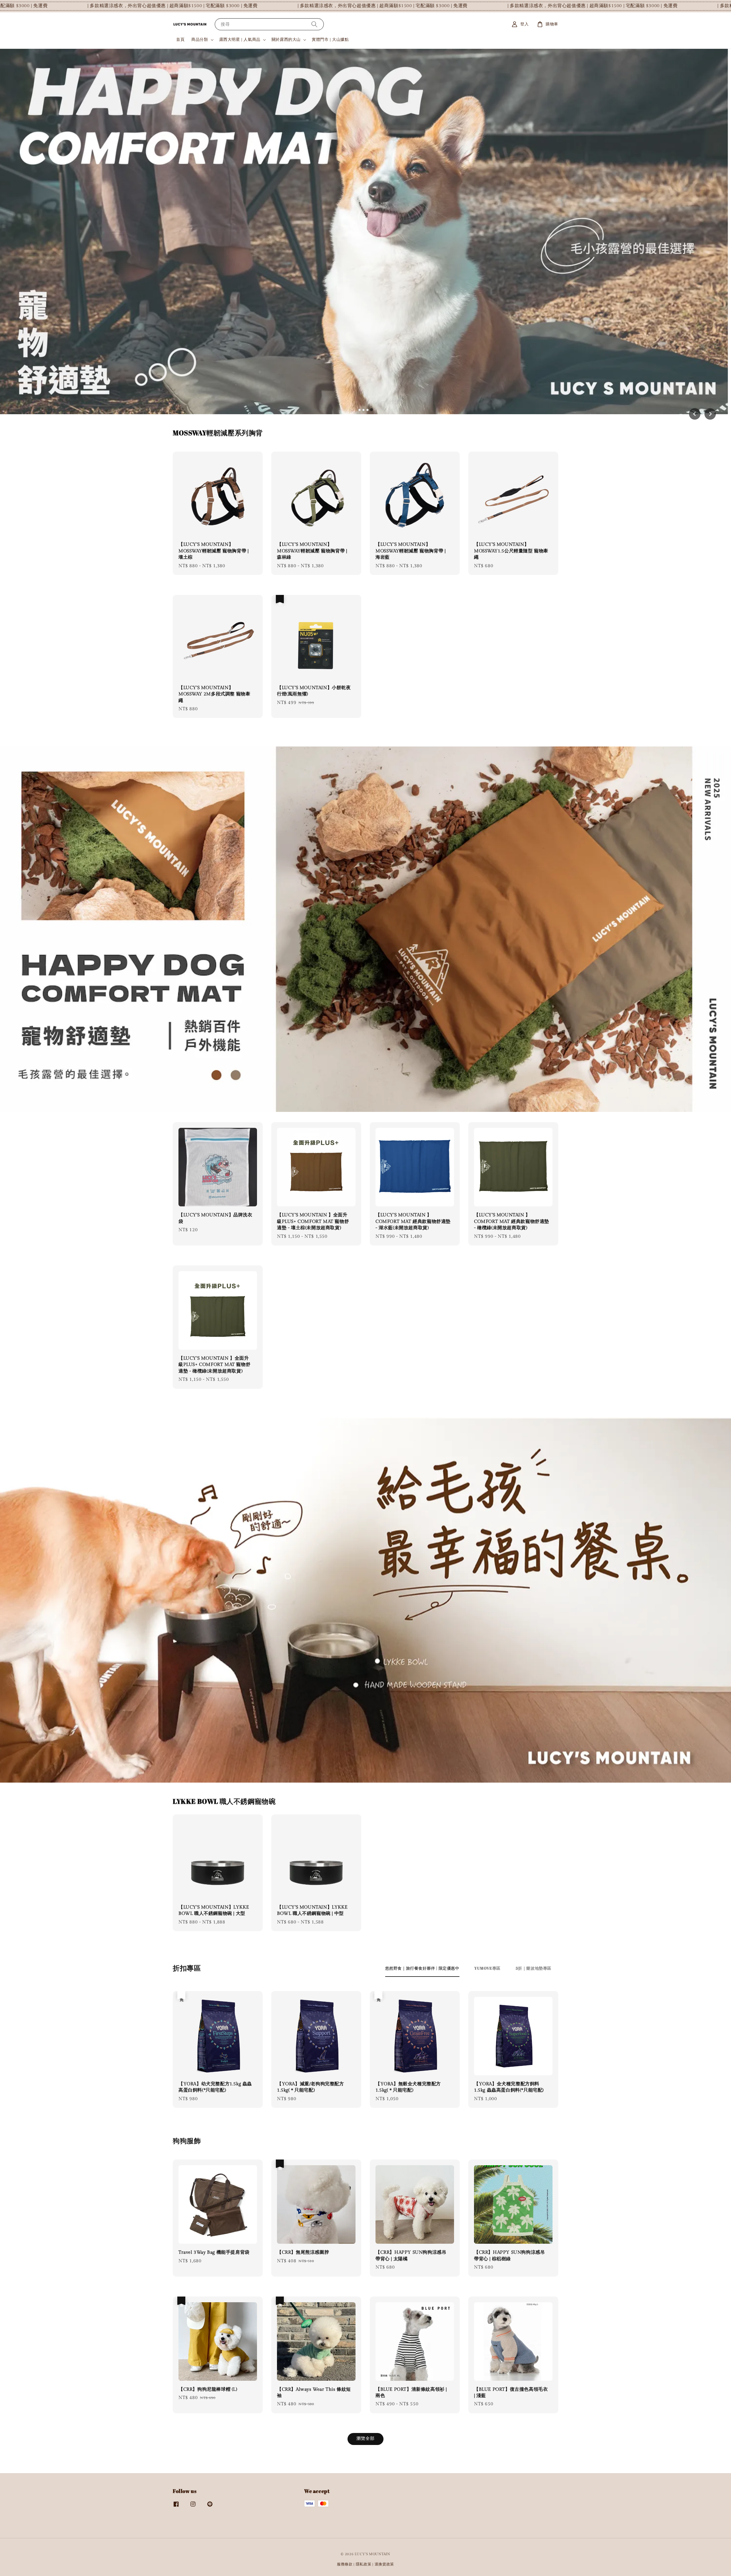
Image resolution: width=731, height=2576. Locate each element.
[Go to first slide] (710, 414)
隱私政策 (364, 2564)
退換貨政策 (384, 2564)
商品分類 (200, 40)
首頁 (180, 40)
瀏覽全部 (365, 2439)
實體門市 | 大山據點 (330, 40)
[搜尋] (314, 24)
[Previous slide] (695, 414)
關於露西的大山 (286, 40)
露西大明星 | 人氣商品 (240, 40)
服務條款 (345, 2564)
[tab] (360, 410)
